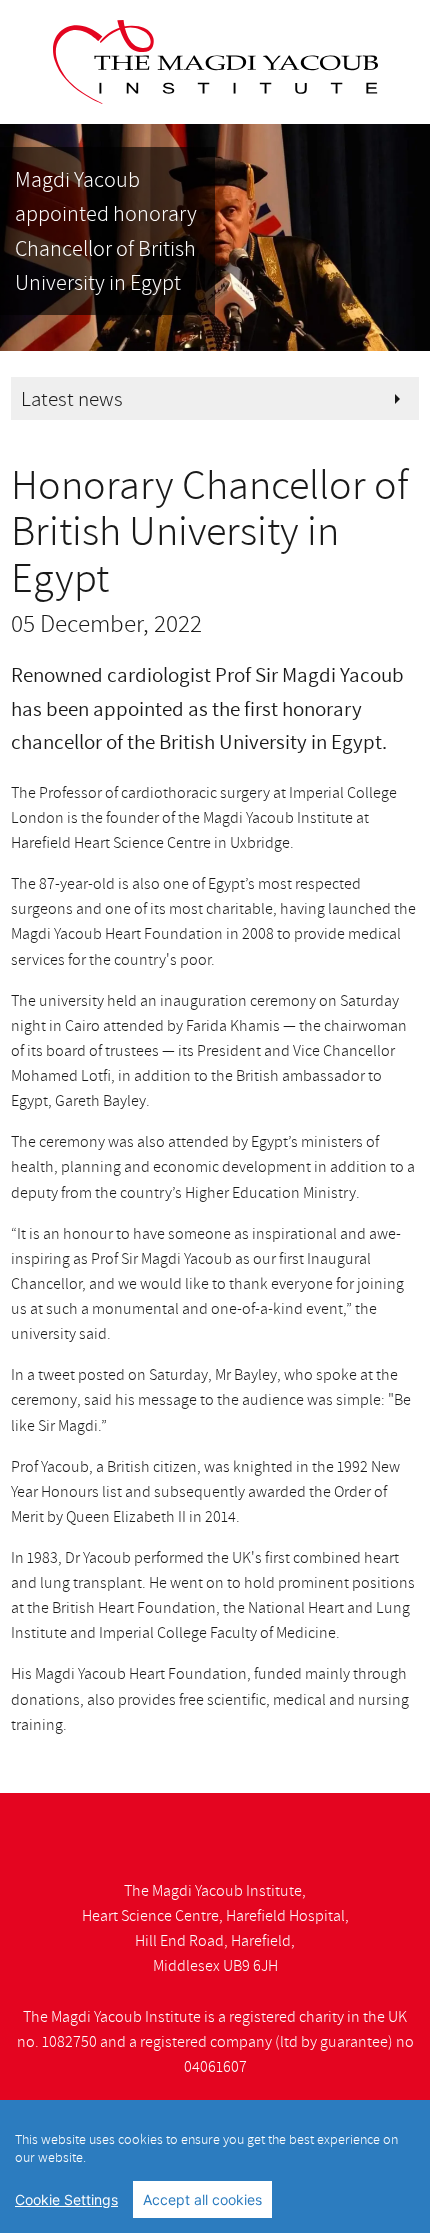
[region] (215, 2166)
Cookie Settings (66, 2199)
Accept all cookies (202, 2199)
